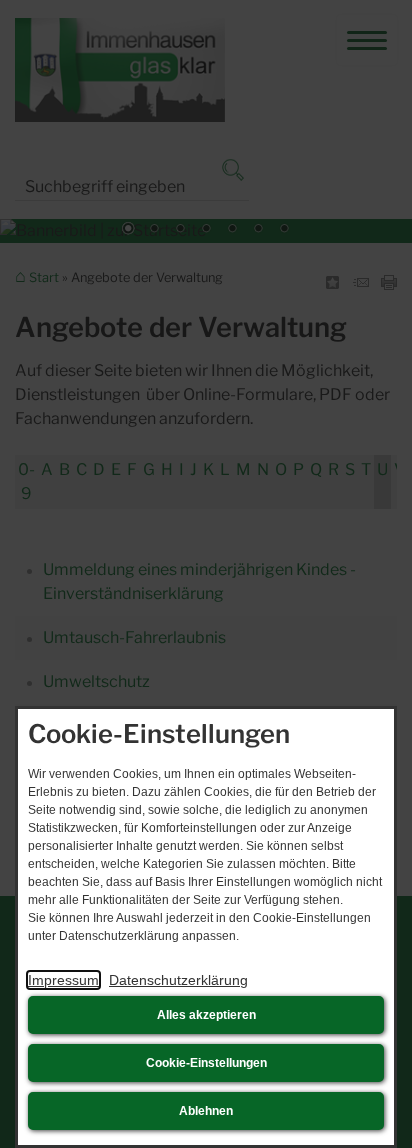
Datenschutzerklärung (178, 980)
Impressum (63, 980)
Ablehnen (206, 1111)
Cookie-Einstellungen (206, 1063)
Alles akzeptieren (206, 1015)
